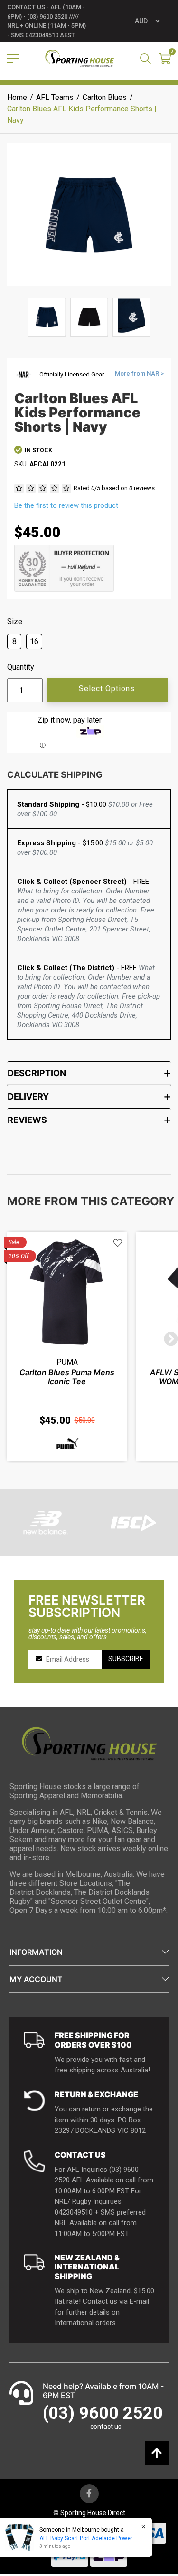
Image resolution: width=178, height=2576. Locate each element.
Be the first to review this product (66, 505)
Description (37, 1073)
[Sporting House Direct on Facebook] (89, 2494)
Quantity (21, 667)
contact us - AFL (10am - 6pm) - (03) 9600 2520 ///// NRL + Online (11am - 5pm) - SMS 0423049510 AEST (47, 21)
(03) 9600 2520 (103, 2413)
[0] (165, 60)
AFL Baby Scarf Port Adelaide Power (86, 2538)
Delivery (28, 1096)
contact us (106, 2427)
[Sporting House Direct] (80, 59)
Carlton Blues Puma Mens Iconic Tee (67, 1377)
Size (15, 622)
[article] (67, 1347)
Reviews (27, 1120)
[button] (118, 1243)
